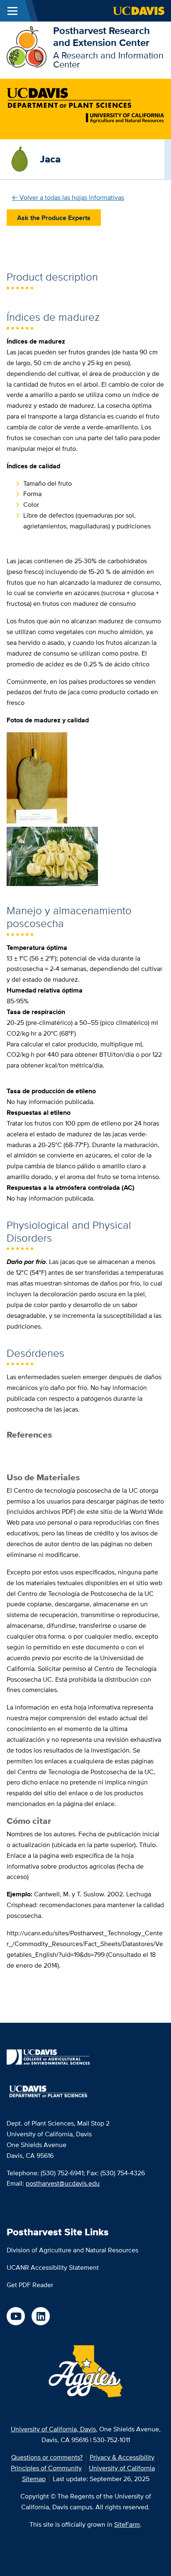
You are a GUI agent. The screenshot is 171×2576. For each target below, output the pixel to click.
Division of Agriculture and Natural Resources (72, 2250)
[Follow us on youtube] (16, 2316)
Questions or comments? (47, 2457)
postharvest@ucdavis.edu (63, 2183)
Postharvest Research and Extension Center (101, 36)
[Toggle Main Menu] (12, 11)
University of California (122, 2468)
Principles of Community (46, 2468)
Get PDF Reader (30, 2285)
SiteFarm (127, 2524)
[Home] (27, 46)
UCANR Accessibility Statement (53, 2267)
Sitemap (34, 2479)
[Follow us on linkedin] (41, 2316)
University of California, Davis (53, 2429)
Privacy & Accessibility (122, 2457)
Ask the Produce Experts (54, 218)
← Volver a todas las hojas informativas (68, 197)
